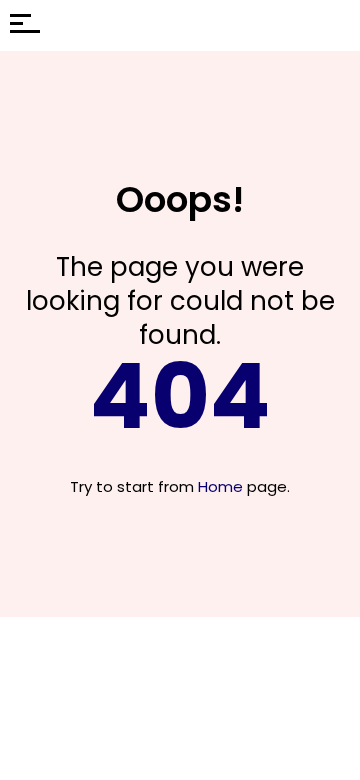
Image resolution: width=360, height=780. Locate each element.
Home (220, 486)
